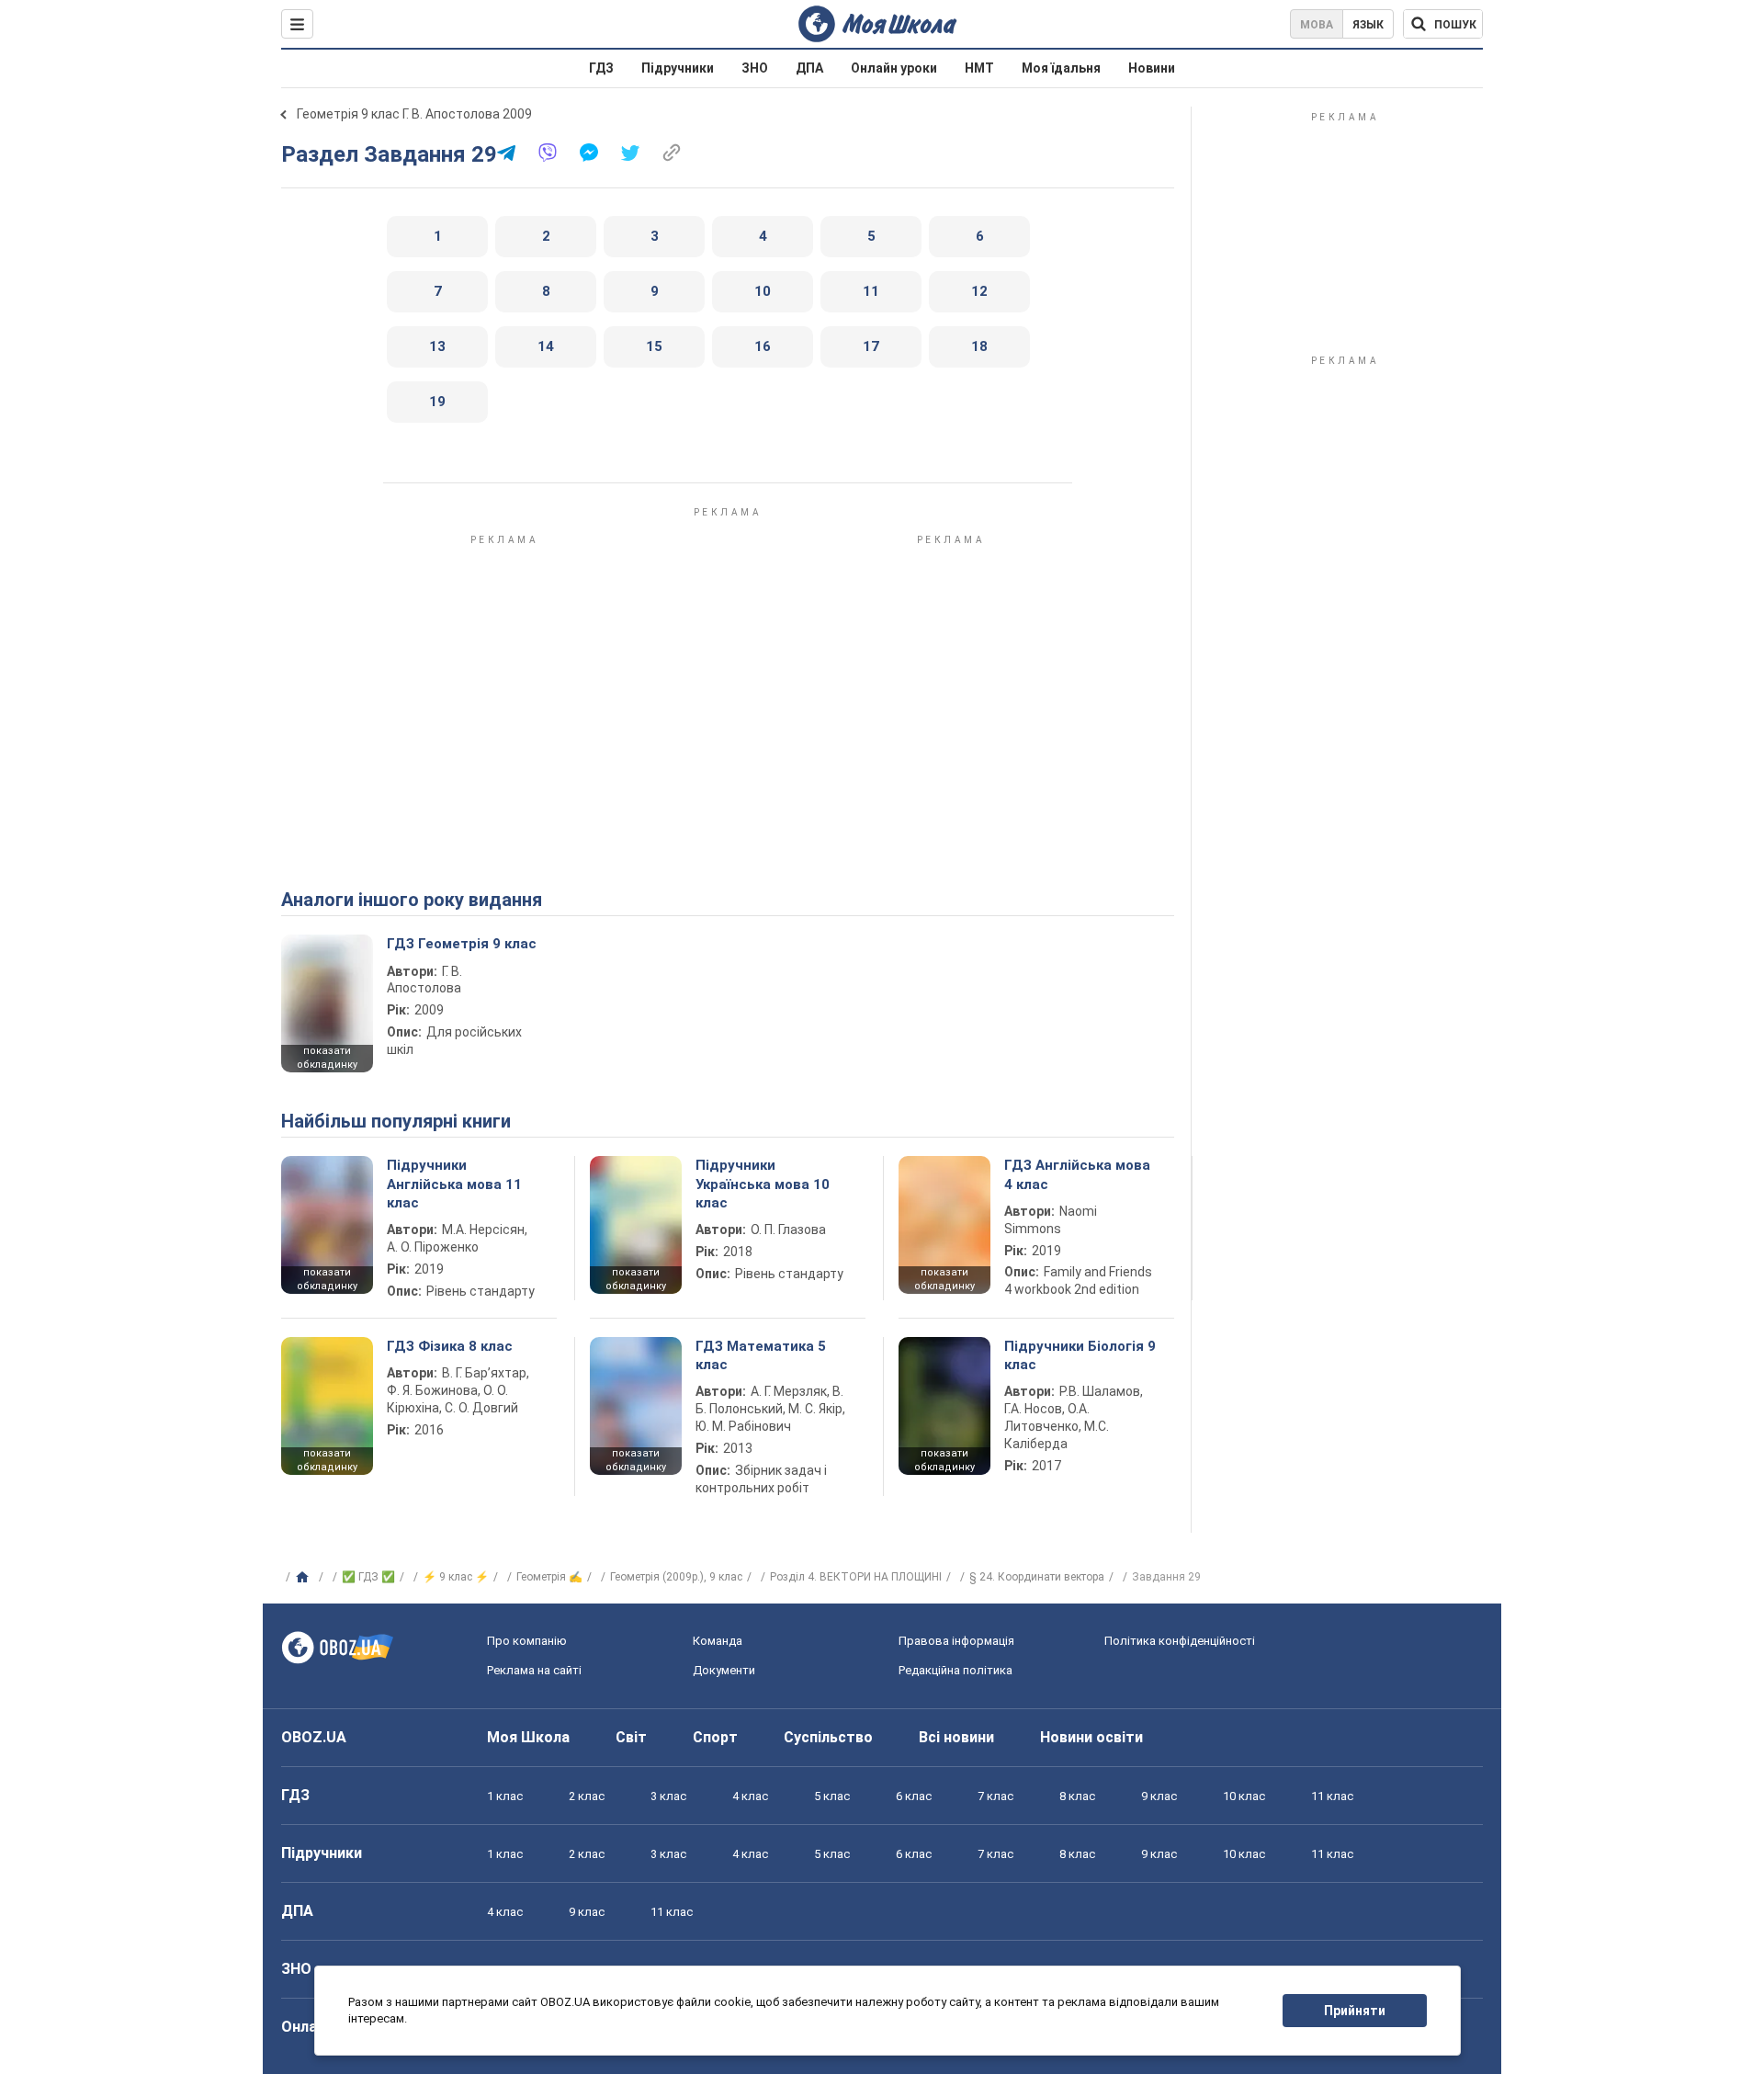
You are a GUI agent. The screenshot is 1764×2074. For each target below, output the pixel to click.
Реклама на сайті (534, 1670)
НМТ (979, 68)
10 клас (1244, 1796)
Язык (1368, 25)
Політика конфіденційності (1180, 1641)
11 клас (1332, 1796)
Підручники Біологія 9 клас (1080, 1355)
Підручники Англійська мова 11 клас (454, 1184)
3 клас (668, 1796)
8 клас (1077, 1796)
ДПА (809, 68)
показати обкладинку (327, 1058)
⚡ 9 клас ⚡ (456, 1577)
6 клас (914, 1796)
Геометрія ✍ (549, 1577)
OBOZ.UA (314, 1737)
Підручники (678, 68)
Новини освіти (1091, 1737)
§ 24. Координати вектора (1037, 1577)
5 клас (832, 1796)
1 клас (505, 1796)
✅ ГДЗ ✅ (368, 1577)
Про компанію (527, 1641)
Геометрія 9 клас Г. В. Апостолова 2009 (414, 114)
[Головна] (305, 1578)
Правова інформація (956, 1641)
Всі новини (956, 1737)
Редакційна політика (955, 1670)
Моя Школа (528, 1737)
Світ (631, 1737)
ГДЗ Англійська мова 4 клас (1077, 1174)
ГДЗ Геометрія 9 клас (462, 944)
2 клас (587, 1796)
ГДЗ (601, 68)
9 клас (1159, 1796)
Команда (718, 1641)
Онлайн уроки (894, 68)
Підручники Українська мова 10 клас (763, 1184)
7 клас (995, 1796)
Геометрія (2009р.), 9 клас (676, 1577)
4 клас (750, 1796)
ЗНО (755, 68)
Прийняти (1355, 2011)
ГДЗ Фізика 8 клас (450, 1346)
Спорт (715, 1737)
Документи (724, 1670)
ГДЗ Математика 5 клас (761, 1355)
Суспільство (828, 1737)
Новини (1152, 68)
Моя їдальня (1061, 68)
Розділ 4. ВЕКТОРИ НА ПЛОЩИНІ (856, 1577)
